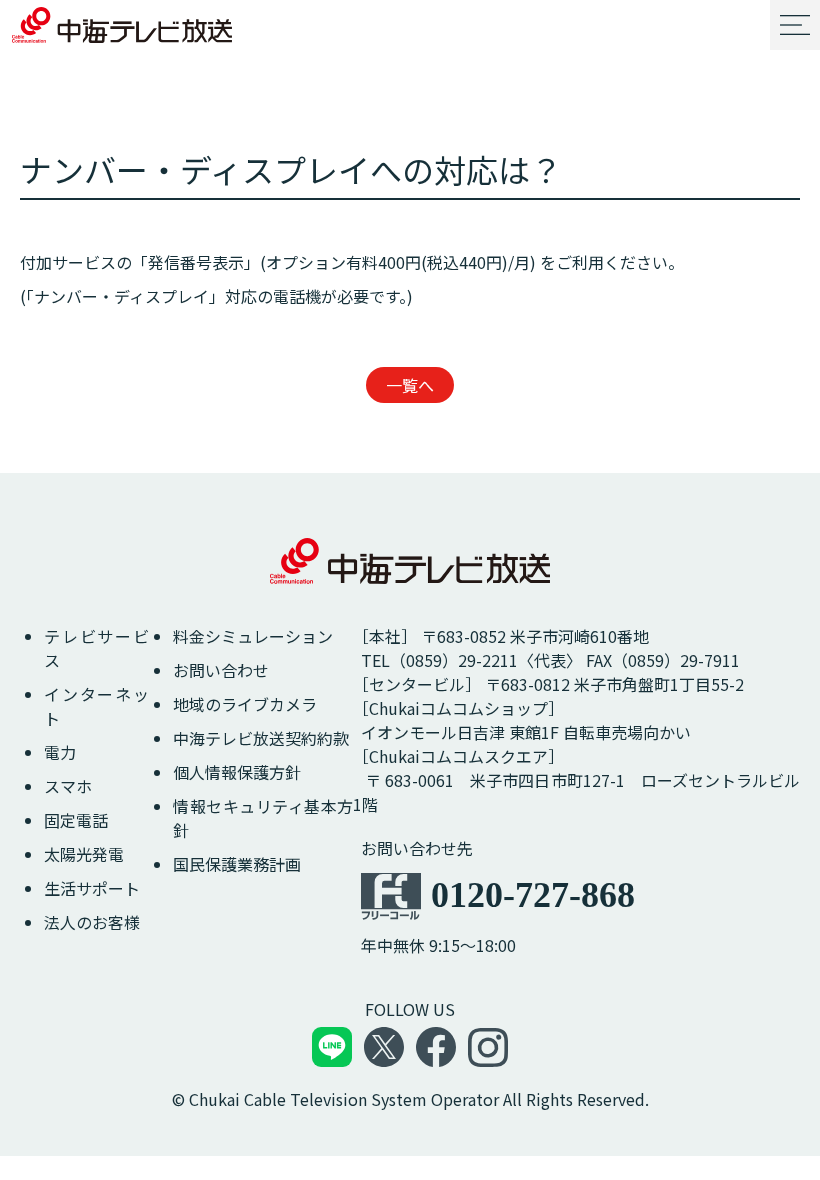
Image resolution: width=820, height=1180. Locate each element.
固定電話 (76, 820)
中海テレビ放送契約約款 (261, 738)
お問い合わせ (221, 670)
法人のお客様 (92, 922)
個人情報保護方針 (237, 772)
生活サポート (92, 888)
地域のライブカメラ (245, 704)
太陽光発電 (84, 854)
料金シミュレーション (253, 636)
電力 (60, 752)
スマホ (68, 786)
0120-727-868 (533, 895)
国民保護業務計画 (237, 864)
